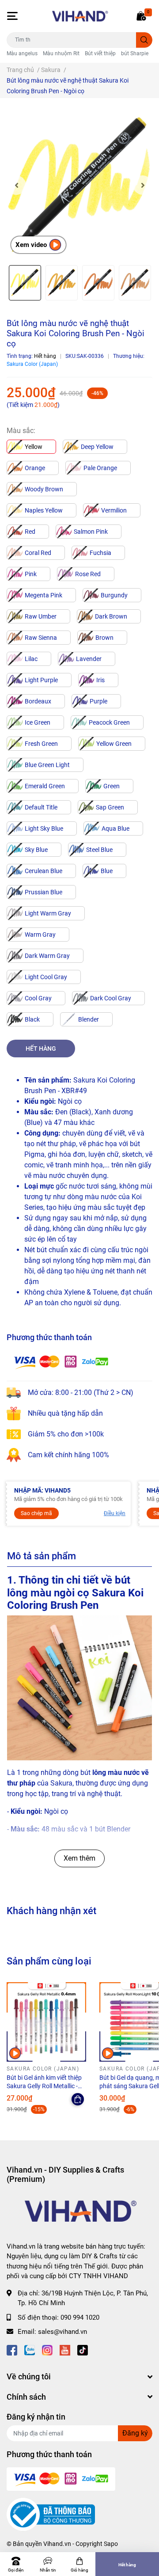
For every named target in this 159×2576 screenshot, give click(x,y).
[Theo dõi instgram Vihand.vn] (47, 2350)
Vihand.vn (57, 2544)
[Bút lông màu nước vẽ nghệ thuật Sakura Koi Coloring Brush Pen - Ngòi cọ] (79, 185)
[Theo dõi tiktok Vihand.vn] (83, 2350)
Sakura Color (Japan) (32, 364)
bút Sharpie (135, 53)
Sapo (111, 2544)
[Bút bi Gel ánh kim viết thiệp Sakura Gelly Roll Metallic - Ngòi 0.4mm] (46, 2022)
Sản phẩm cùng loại (49, 1961)
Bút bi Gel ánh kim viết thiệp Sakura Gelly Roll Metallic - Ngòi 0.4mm (44, 2086)
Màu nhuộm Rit (61, 53)
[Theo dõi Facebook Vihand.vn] (12, 2350)
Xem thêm (79, 1858)
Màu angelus (22, 53)
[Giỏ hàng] (141, 16)
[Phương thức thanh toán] (61, 1362)
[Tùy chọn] (78, 2099)
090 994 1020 (80, 2318)
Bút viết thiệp (100, 53)
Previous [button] (16, 185)
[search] (144, 40)
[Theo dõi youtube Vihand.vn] (65, 2350)
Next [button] (143, 185)
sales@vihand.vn (62, 2332)
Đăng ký (135, 2433)
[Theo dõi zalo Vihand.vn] (30, 2350)
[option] (79, 185)
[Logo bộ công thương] (51, 2514)
